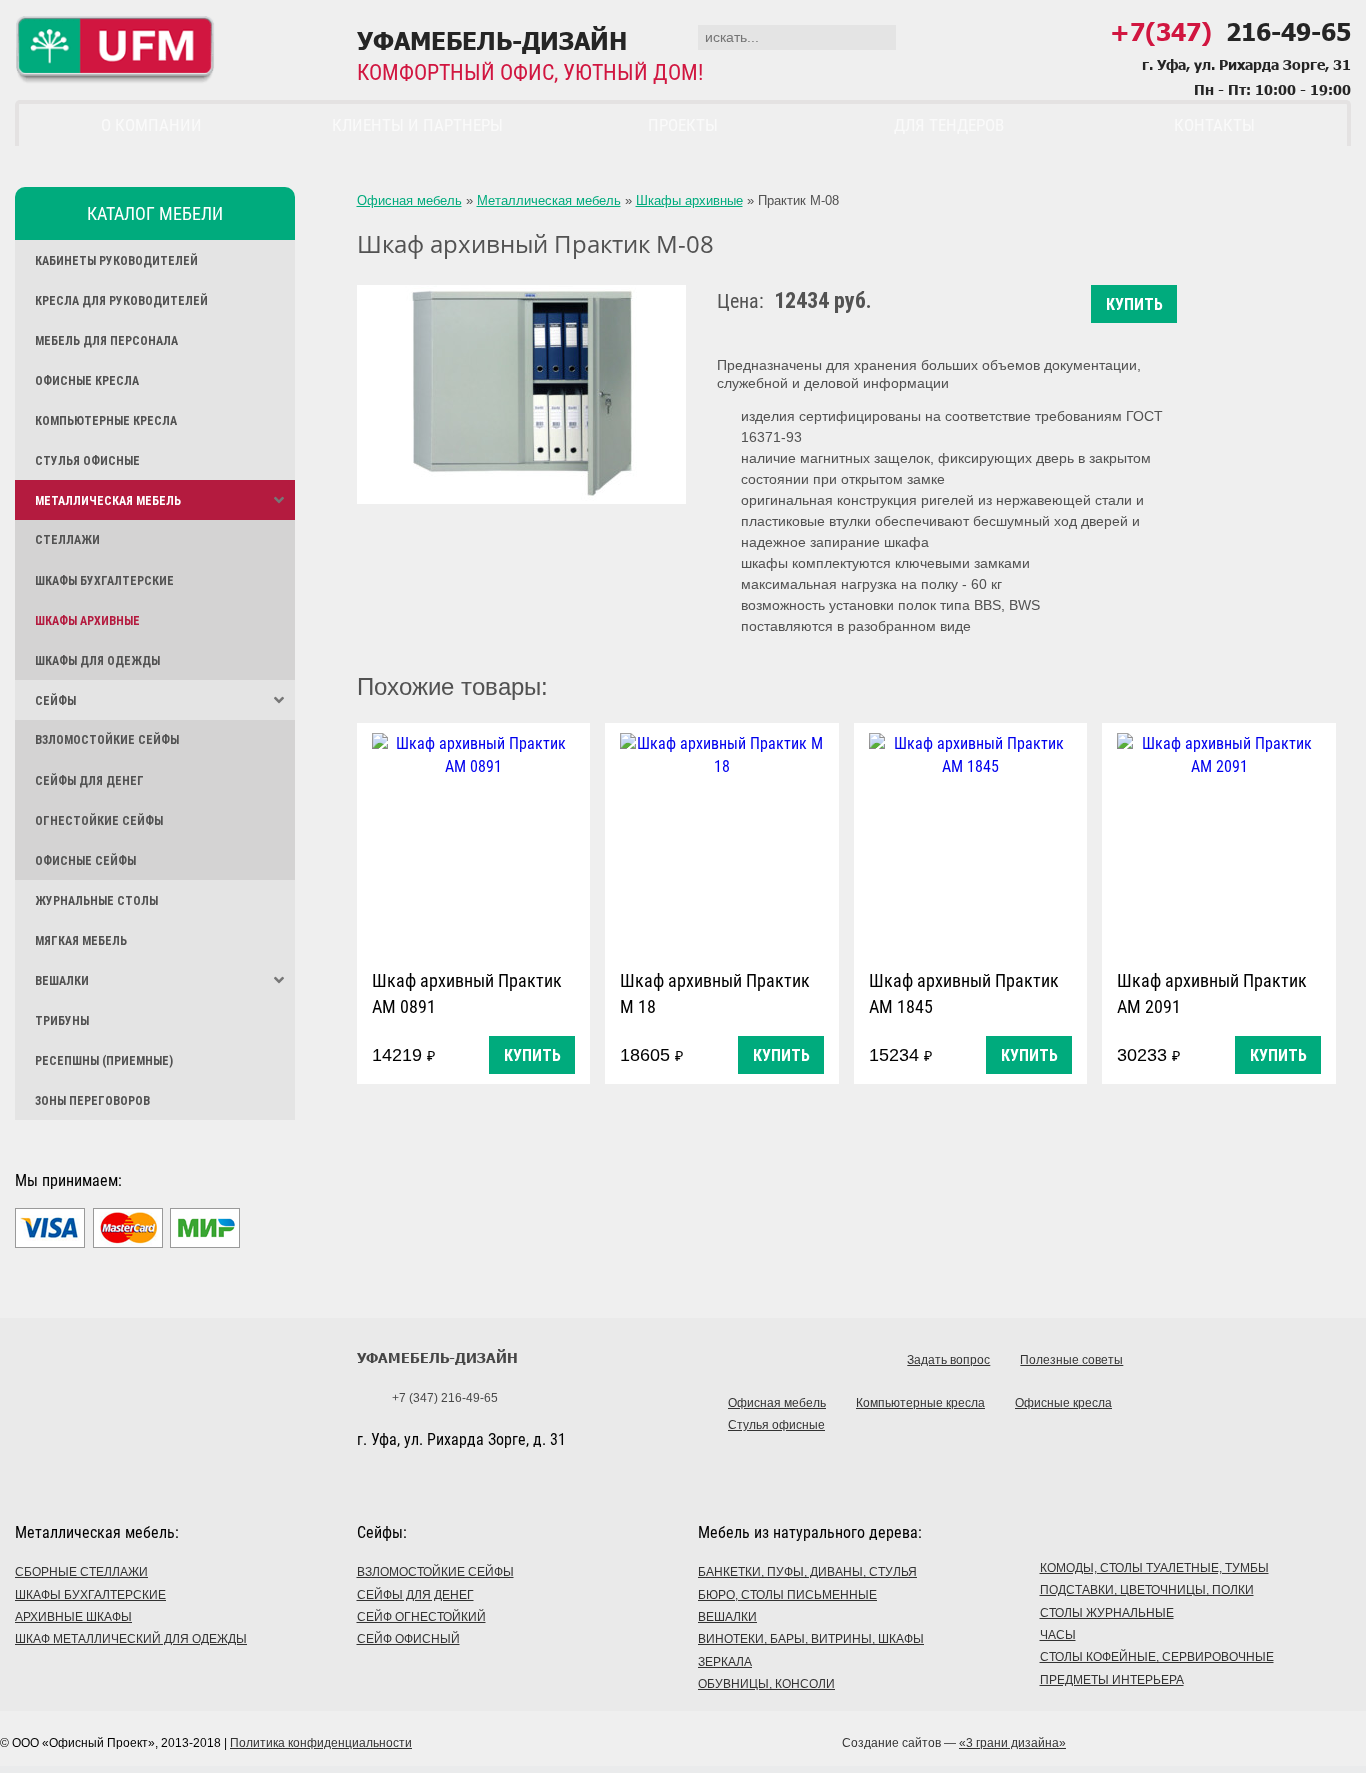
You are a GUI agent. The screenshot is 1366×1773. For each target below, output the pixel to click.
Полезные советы (1071, 1360)
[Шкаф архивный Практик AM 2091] (1219, 841)
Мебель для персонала (106, 341)
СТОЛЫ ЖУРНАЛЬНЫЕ (1107, 1613)
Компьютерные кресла (106, 421)
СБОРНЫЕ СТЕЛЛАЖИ (81, 1572)
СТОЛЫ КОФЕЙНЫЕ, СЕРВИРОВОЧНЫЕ (1157, 1657)
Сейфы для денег (89, 781)
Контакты (1214, 125)
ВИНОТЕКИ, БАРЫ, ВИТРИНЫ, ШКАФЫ (811, 1639)
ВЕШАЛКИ (727, 1617)
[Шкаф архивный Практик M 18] (722, 841)
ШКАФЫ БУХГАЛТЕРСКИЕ (90, 1595)
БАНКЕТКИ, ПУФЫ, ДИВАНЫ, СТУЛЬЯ (807, 1572)
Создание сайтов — (954, 1743)
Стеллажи (67, 540)
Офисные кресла (87, 381)
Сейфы (55, 701)
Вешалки (62, 981)
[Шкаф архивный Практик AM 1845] (971, 841)
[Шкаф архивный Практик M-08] (521, 394)
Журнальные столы (96, 901)
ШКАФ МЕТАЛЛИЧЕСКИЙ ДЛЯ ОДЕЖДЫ (131, 1639)
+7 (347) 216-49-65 (445, 1398)
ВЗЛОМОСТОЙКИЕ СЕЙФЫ (435, 1572)
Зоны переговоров (92, 1101)
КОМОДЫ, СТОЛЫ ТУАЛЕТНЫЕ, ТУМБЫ (1154, 1568)
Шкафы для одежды (97, 661)
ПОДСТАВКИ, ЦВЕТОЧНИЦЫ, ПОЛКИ (1147, 1590)
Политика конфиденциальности (321, 1743)
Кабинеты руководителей (116, 261)
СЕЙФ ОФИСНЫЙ (408, 1639)
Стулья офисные (87, 461)
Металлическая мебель (108, 501)
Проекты (683, 125)
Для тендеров (949, 125)
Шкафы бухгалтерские (104, 581)
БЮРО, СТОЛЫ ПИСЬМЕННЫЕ (787, 1595)
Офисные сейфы (85, 861)
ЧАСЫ (1058, 1635)
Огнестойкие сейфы (99, 821)
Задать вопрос (948, 1360)
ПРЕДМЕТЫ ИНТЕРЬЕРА (1112, 1680)
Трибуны (62, 1021)
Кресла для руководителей (121, 301)
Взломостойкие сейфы (107, 740)
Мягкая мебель (81, 941)
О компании (151, 125)
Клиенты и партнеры (417, 125)
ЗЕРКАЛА (725, 1662)
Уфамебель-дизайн (437, 1357)
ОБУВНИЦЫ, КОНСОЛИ (766, 1684)
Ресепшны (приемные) (104, 1061)
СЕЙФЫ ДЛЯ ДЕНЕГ (415, 1595)
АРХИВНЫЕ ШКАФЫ (73, 1617)
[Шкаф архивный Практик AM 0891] (474, 841)
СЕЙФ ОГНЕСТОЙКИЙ (421, 1617)
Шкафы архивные (87, 621)
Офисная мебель (409, 200)
